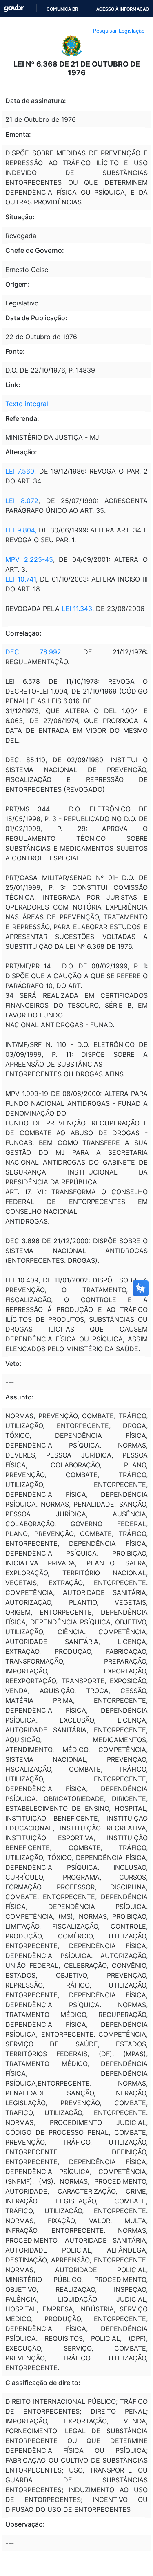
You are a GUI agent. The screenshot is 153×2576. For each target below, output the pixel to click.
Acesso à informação (123, 9)
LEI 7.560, (22, 471)
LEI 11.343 (77, 609)
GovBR (14, 8)
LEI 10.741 (21, 579)
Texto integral (27, 404)
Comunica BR (62, 9)
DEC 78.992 (33, 652)
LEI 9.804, (21, 530)
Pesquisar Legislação (119, 31)
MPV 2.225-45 (29, 559)
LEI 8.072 (22, 501)
